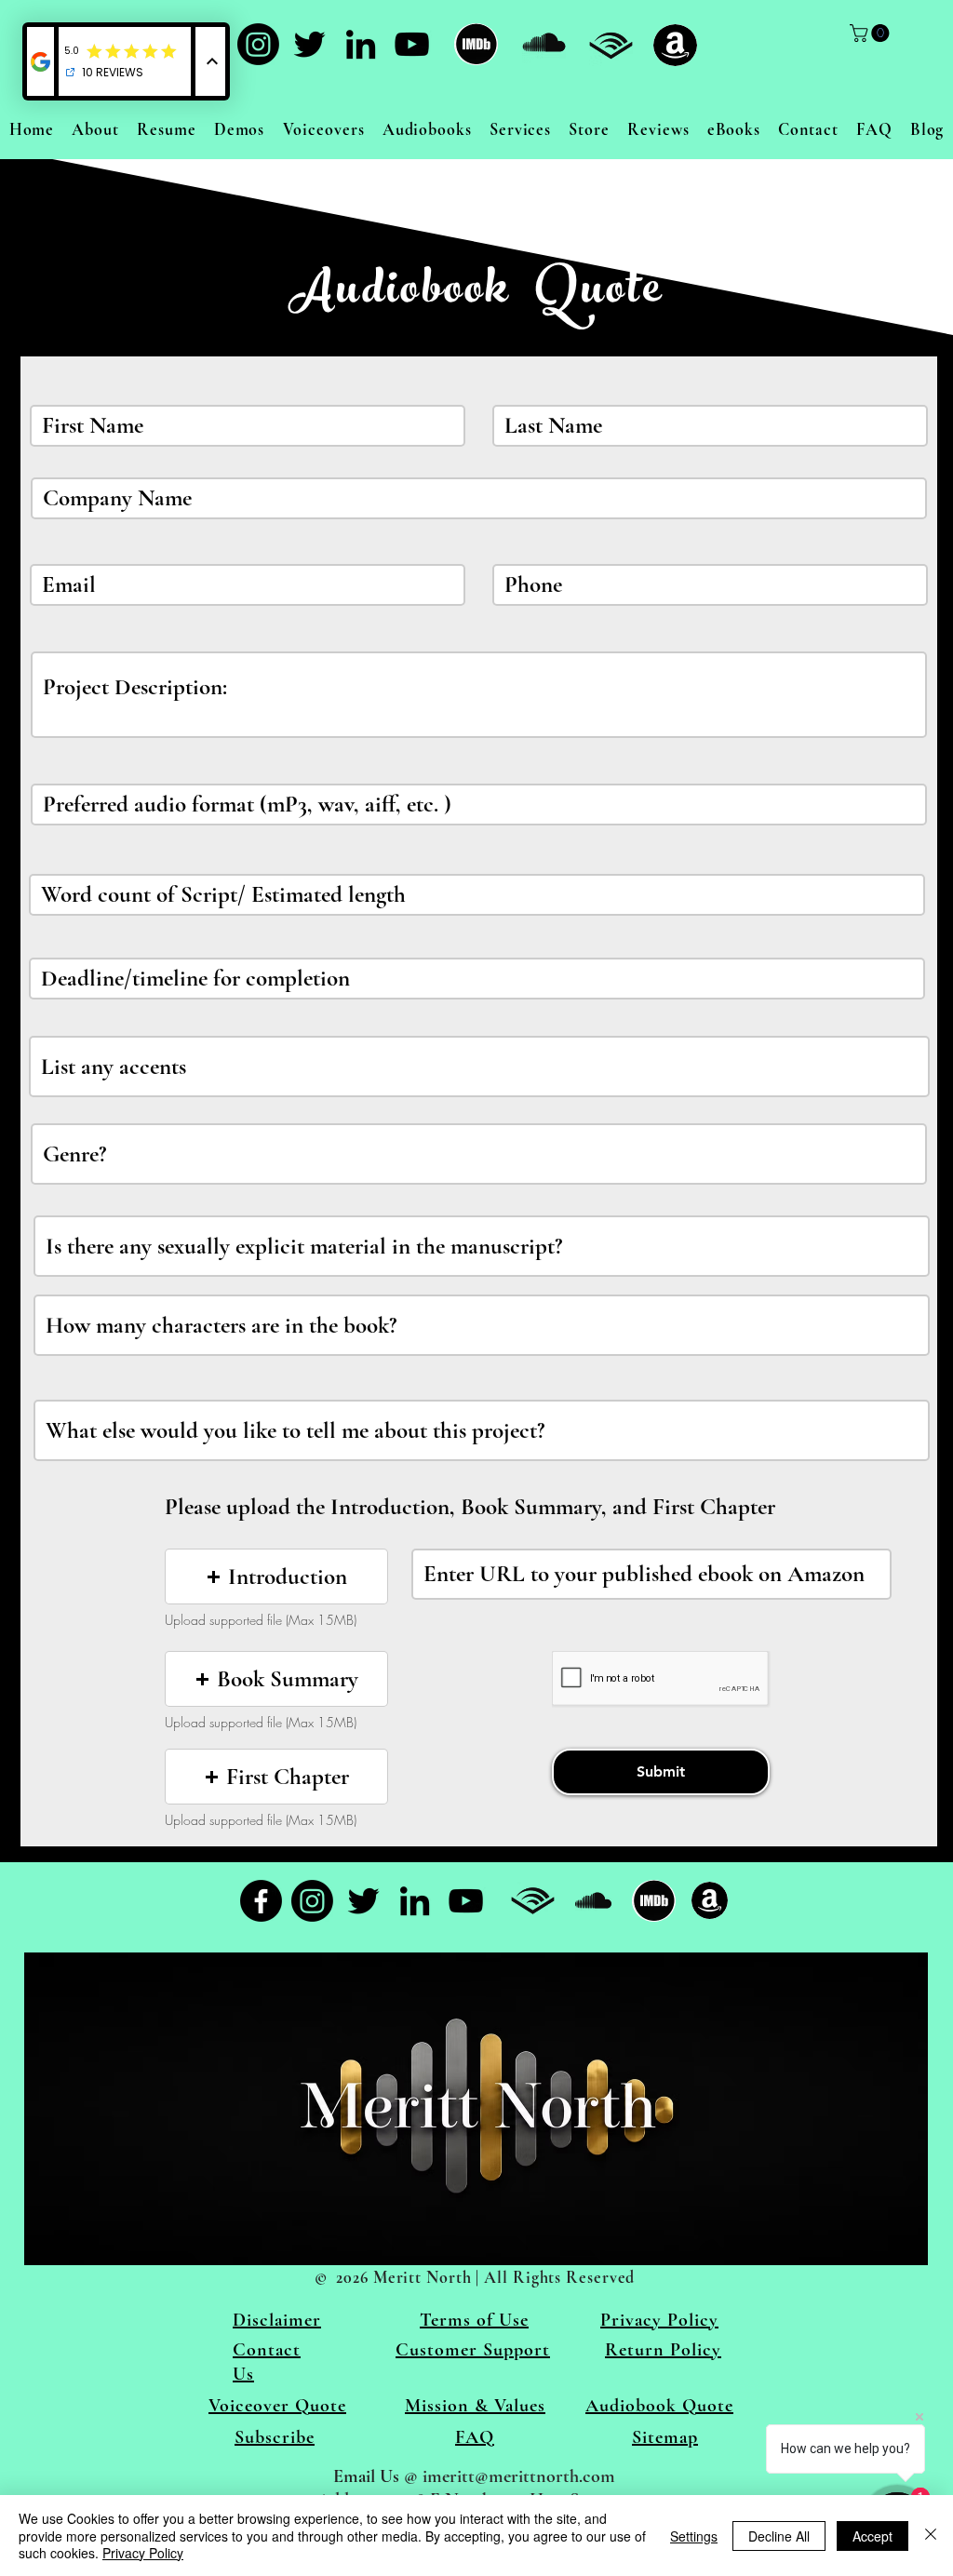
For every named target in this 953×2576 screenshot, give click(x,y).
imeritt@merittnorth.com (519, 2476)
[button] (276, 1576)
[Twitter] (309, 44)
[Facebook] (261, 1901)
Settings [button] (694, 2536)
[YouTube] (412, 44)
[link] (872, 33)
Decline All (779, 2536)
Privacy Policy (143, 2553)
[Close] (931, 2536)
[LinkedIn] (361, 44)
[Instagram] (258, 44)
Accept (872, 2536)
